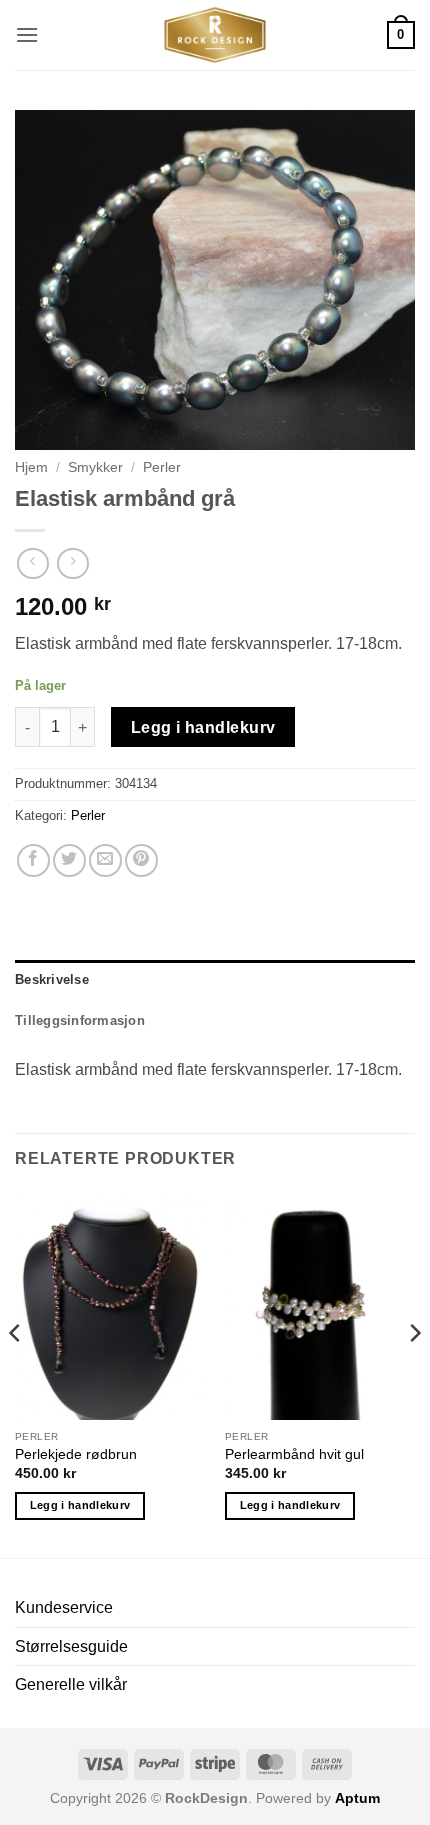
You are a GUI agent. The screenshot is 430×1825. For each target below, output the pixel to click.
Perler (162, 467)
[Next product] (32, 563)
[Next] (414, 1373)
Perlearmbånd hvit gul (294, 1454)
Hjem (31, 467)
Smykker (95, 467)
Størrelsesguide (71, 1646)
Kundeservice (64, 1607)
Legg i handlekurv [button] (80, 1505)
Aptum (357, 1798)
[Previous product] (72, 563)
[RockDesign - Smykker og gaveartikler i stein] (215, 35)
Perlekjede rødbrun (76, 1454)
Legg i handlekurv (203, 727)
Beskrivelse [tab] (52, 979)
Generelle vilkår (71, 1684)
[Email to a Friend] (105, 860)
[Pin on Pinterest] (141, 860)
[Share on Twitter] (69, 860)
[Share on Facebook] (33, 860)
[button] (27, 34)
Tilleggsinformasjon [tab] (80, 1020)
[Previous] (16, 1373)
